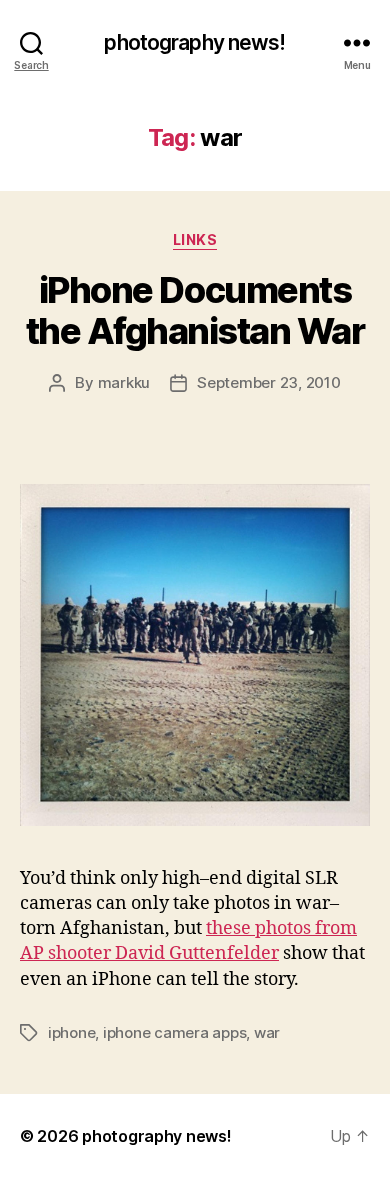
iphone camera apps (174, 1032)
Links (195, 239)
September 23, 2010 (268, 382)
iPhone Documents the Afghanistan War (195, 310)
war (267, 1032)
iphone (71, 1032)
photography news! (194, 42)
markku (124, 382)
